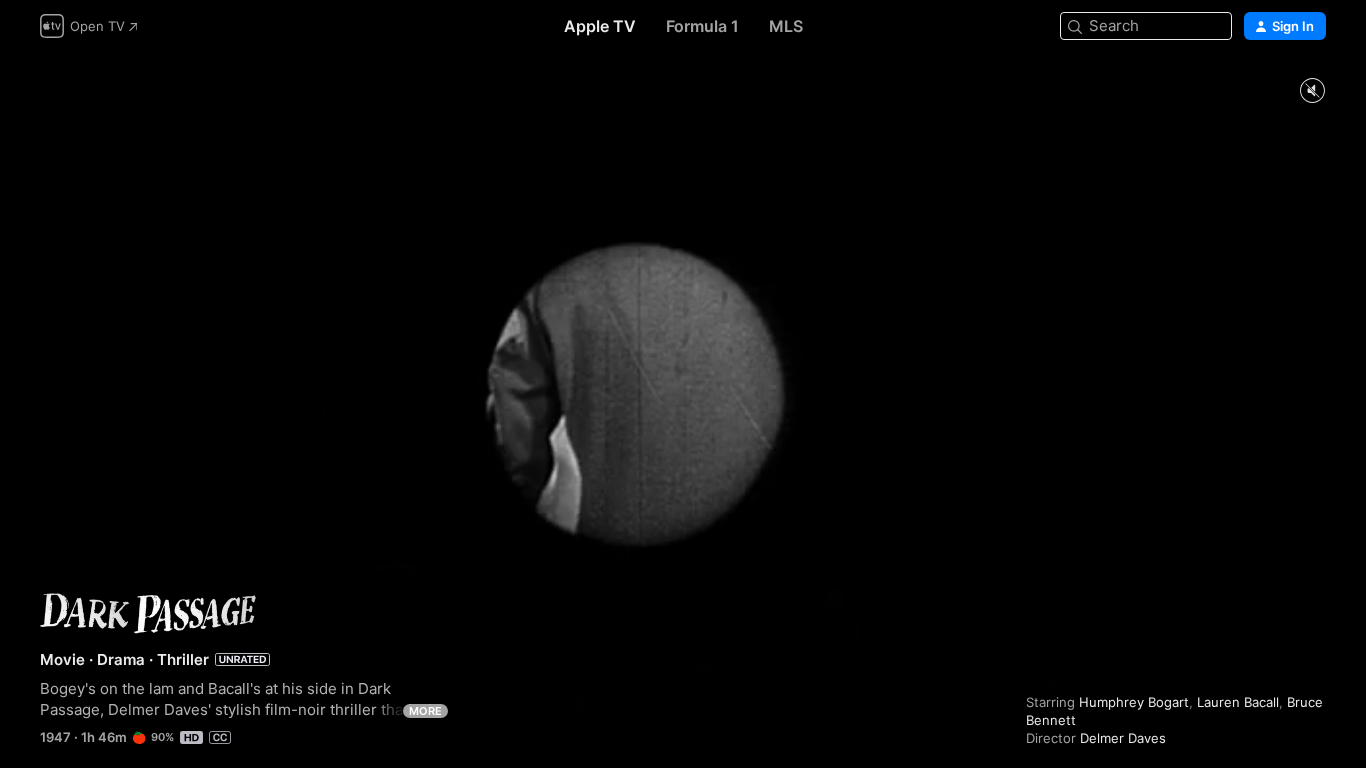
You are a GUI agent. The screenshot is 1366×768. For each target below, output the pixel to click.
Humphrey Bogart (1134, 702)
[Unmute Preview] (1312, 91)
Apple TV (600, 26)
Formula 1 (702, 26)
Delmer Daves (1123, 738)
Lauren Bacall (1238, 702)
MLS (786, 26)
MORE (425, 711)
